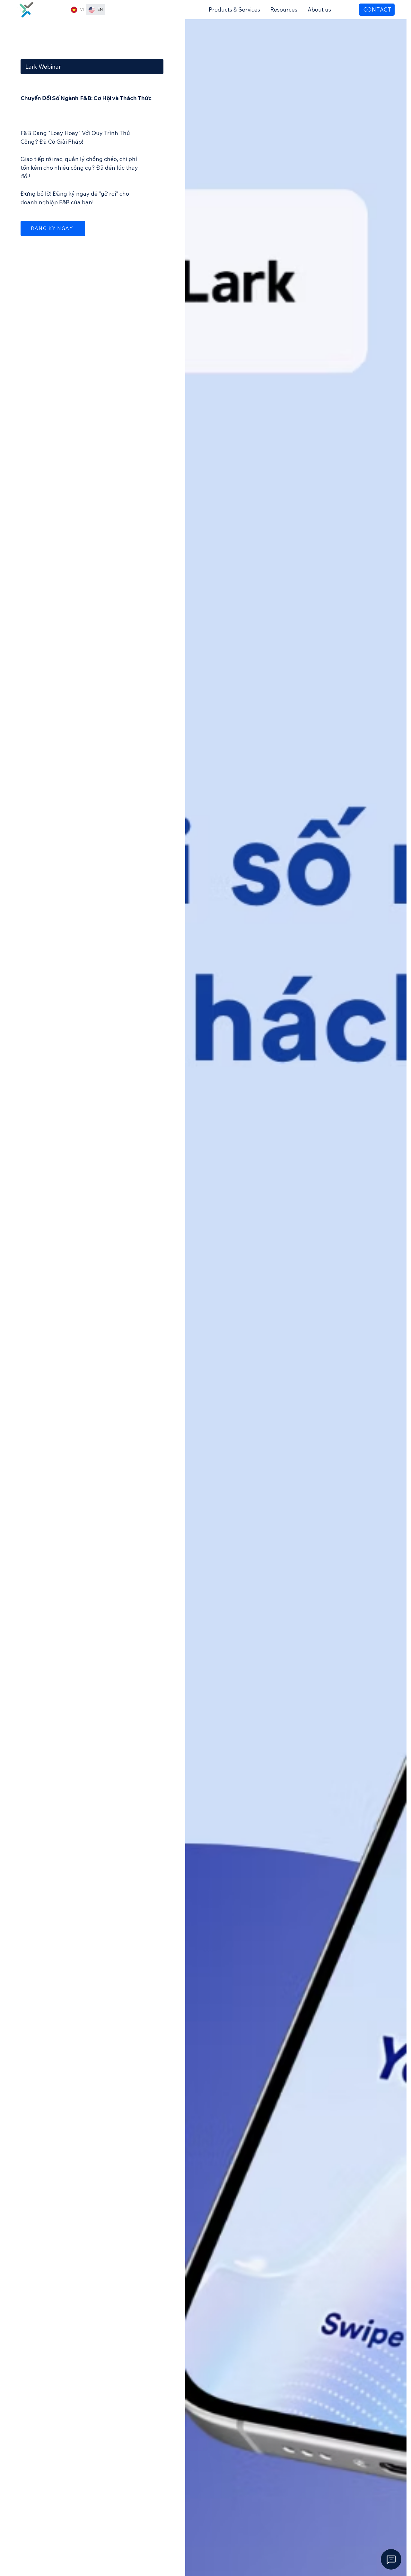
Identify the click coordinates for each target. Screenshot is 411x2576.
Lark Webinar (43, 67)
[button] (234, 9)
